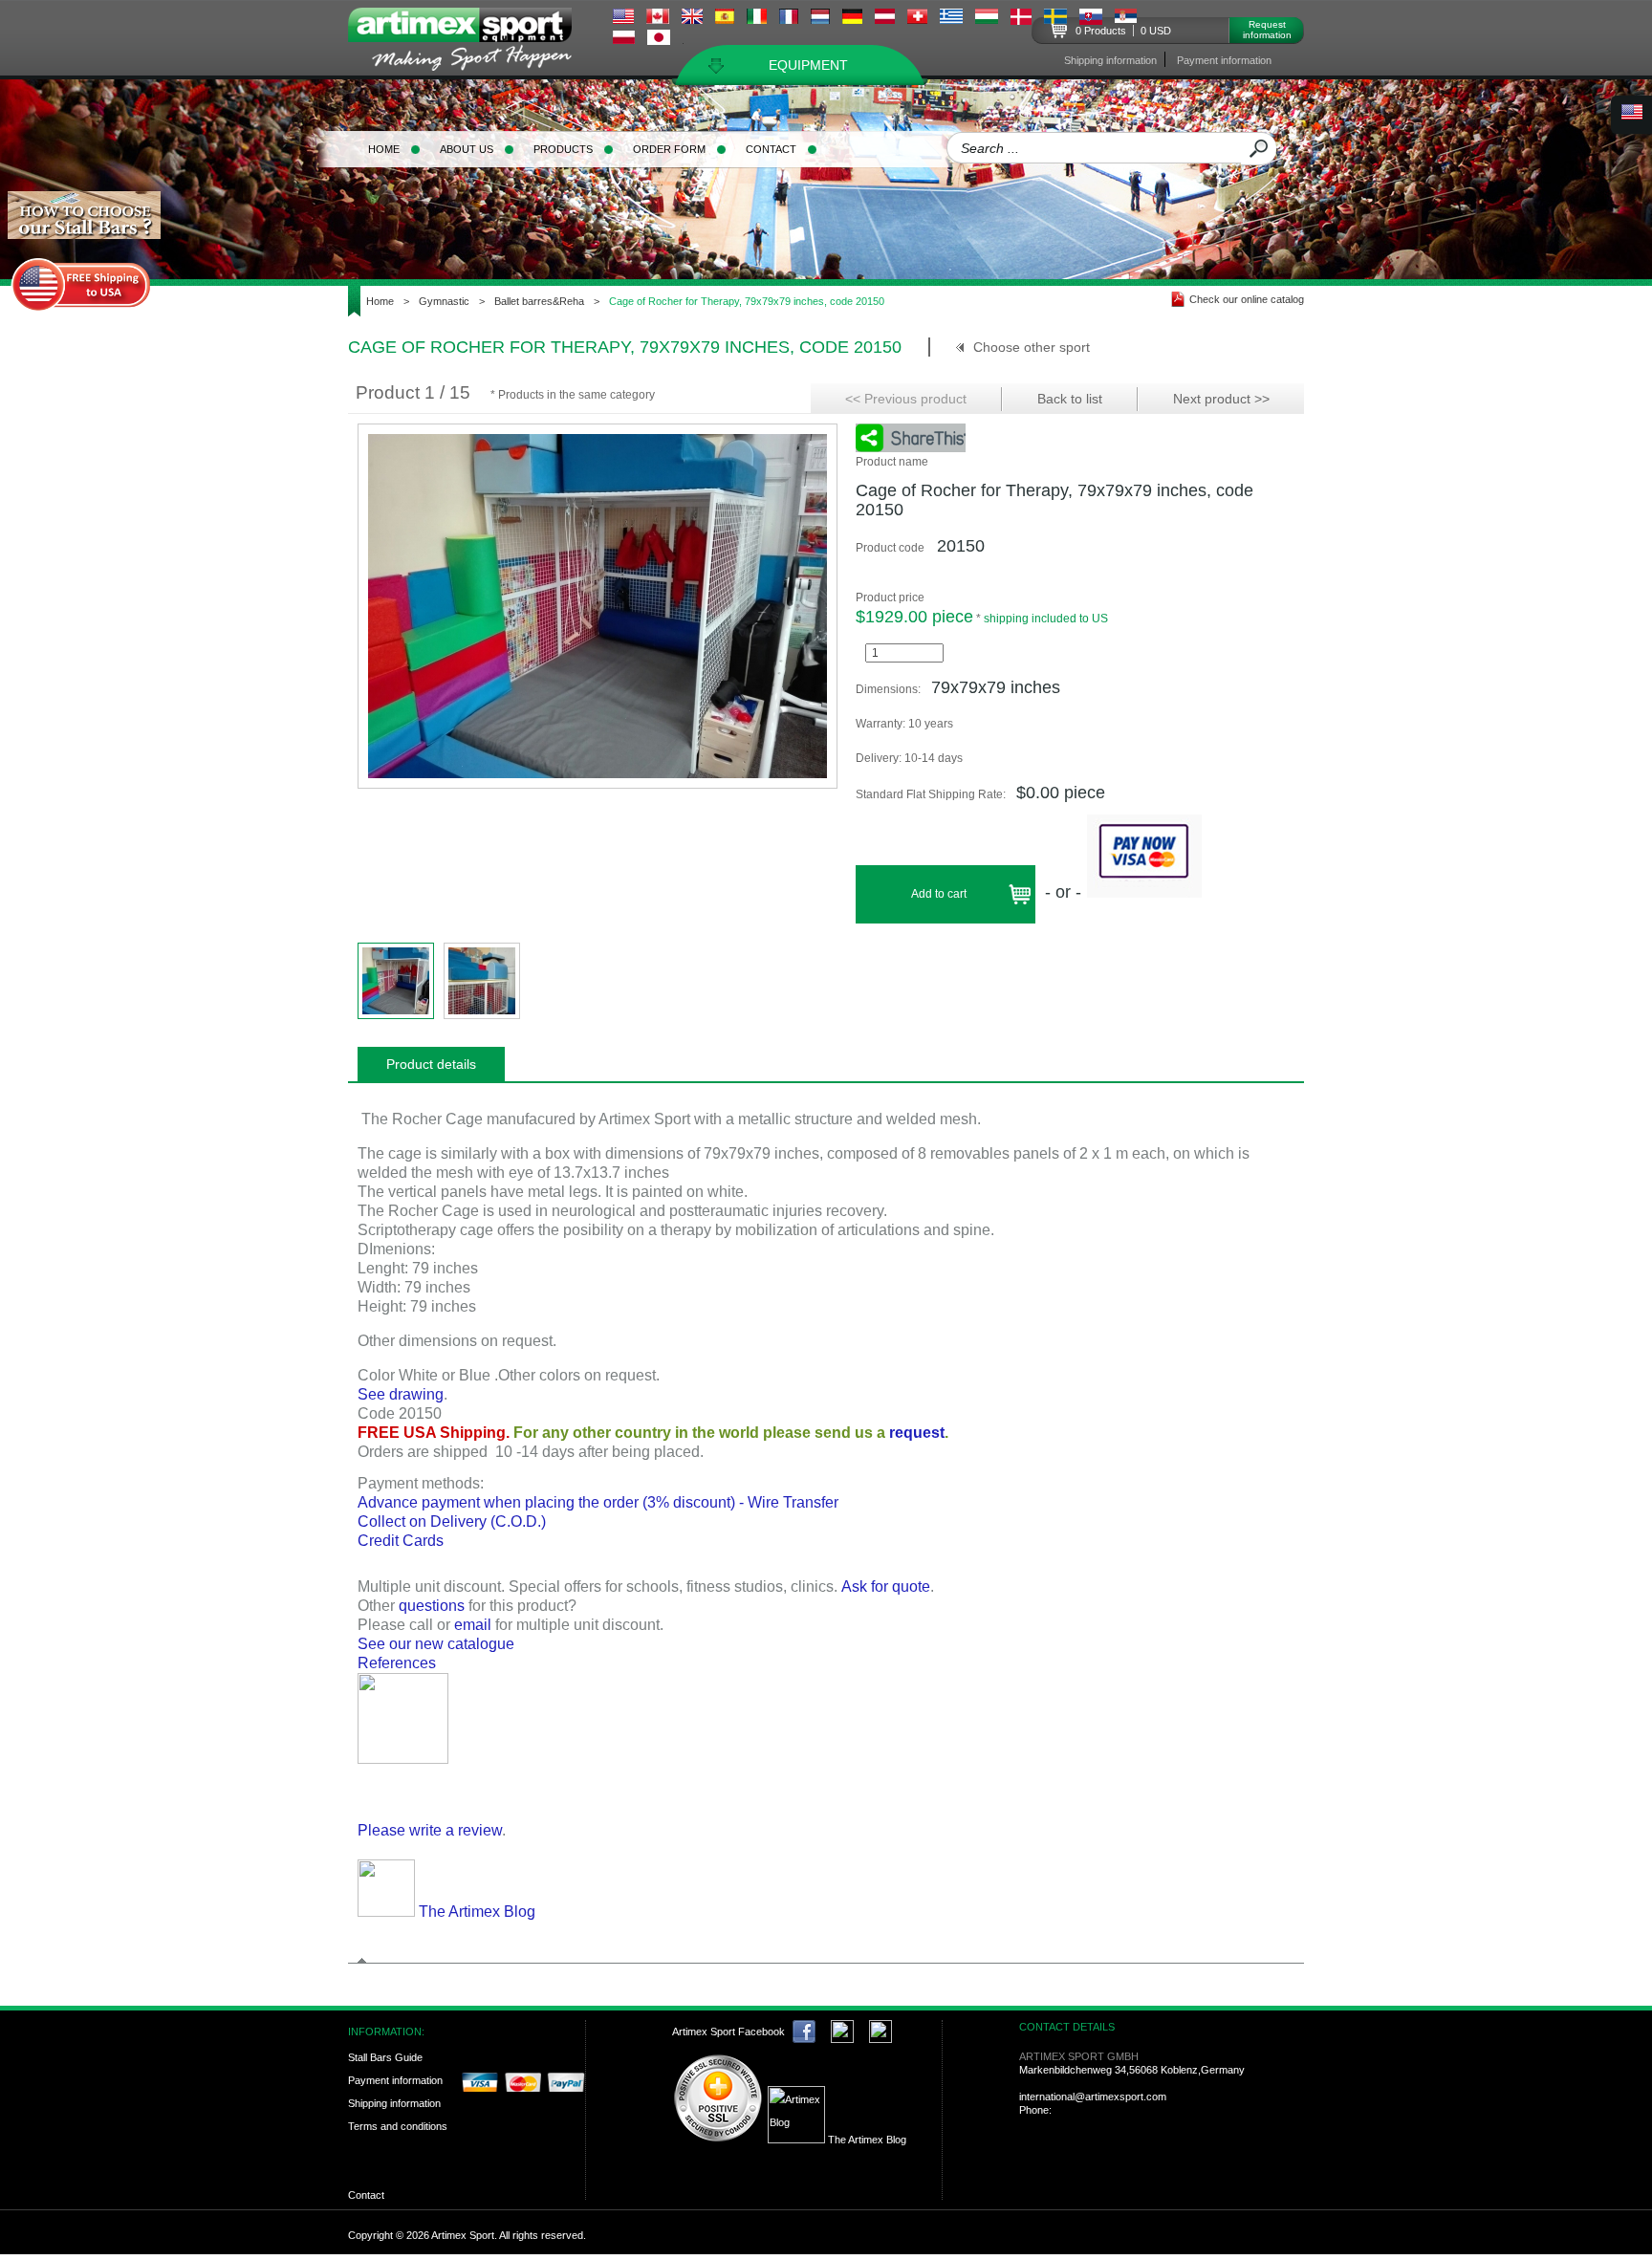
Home (384, 149)
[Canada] (658, 19)
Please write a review (430, 1830)
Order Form (669, 149)
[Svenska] (1055, 19)
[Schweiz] (917, 19)
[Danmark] (1021, 20)
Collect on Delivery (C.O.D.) (452, 1521)
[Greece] (951, 19)
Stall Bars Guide (385, 2057)
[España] (725, 19)
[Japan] (659, 40)
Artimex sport (471, 43)
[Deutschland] (852, 19)
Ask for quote (886, 1586)
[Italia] (757, 19)
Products (563, 149)
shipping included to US (1046, 619)
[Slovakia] (1091, 20)
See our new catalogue (436, 1644)
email (473, 1625)
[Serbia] (1126, 18)
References (397, 1663)
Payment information (1224, 60)
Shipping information (1110, 60)
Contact (771, 149)
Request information (1267, 30)
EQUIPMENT (808, 65)
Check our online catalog (1247, 299)
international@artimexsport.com (1093, 2097)
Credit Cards (401, 1541)
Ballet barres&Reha (539, 301)
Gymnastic (444, 301)
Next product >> (1221, 399)
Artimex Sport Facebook (728, 2032)
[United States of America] (623, 19)
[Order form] (403, 1759)
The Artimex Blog (475, 1912)
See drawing (401, 1394)
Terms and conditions (398, 2126)
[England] (692, 19)
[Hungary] (987, 19)
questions (432, 1606)
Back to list (1070, 399)
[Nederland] (820, 19)
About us (467, 149)
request (917, 1433)
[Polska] (624, 39)
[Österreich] (885, 19)
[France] (789, 19)
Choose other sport (1032, 347)
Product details (431, 1064)
